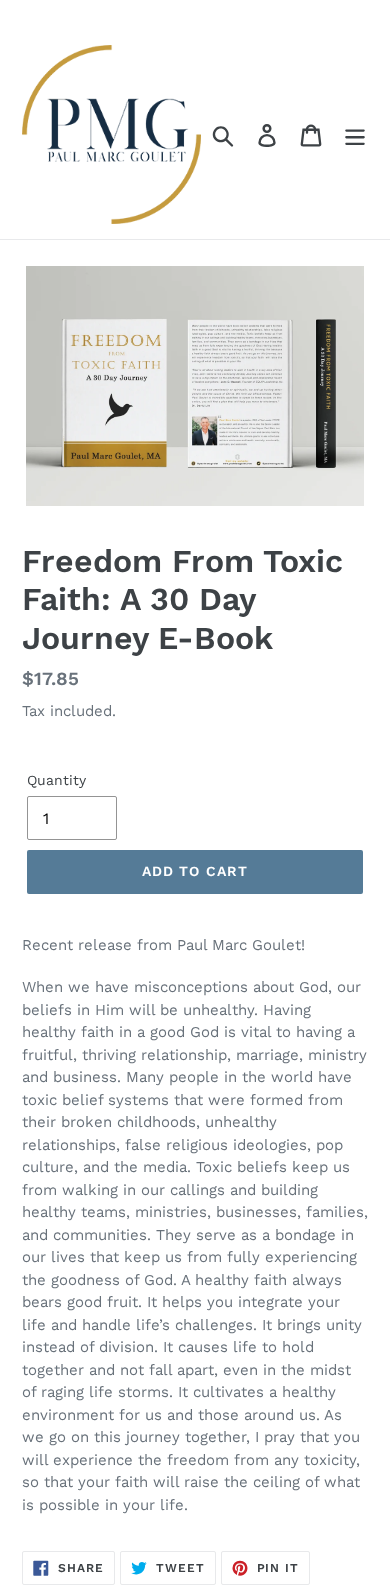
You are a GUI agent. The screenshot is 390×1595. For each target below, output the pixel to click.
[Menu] (355, 134)
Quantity (56, 780)
